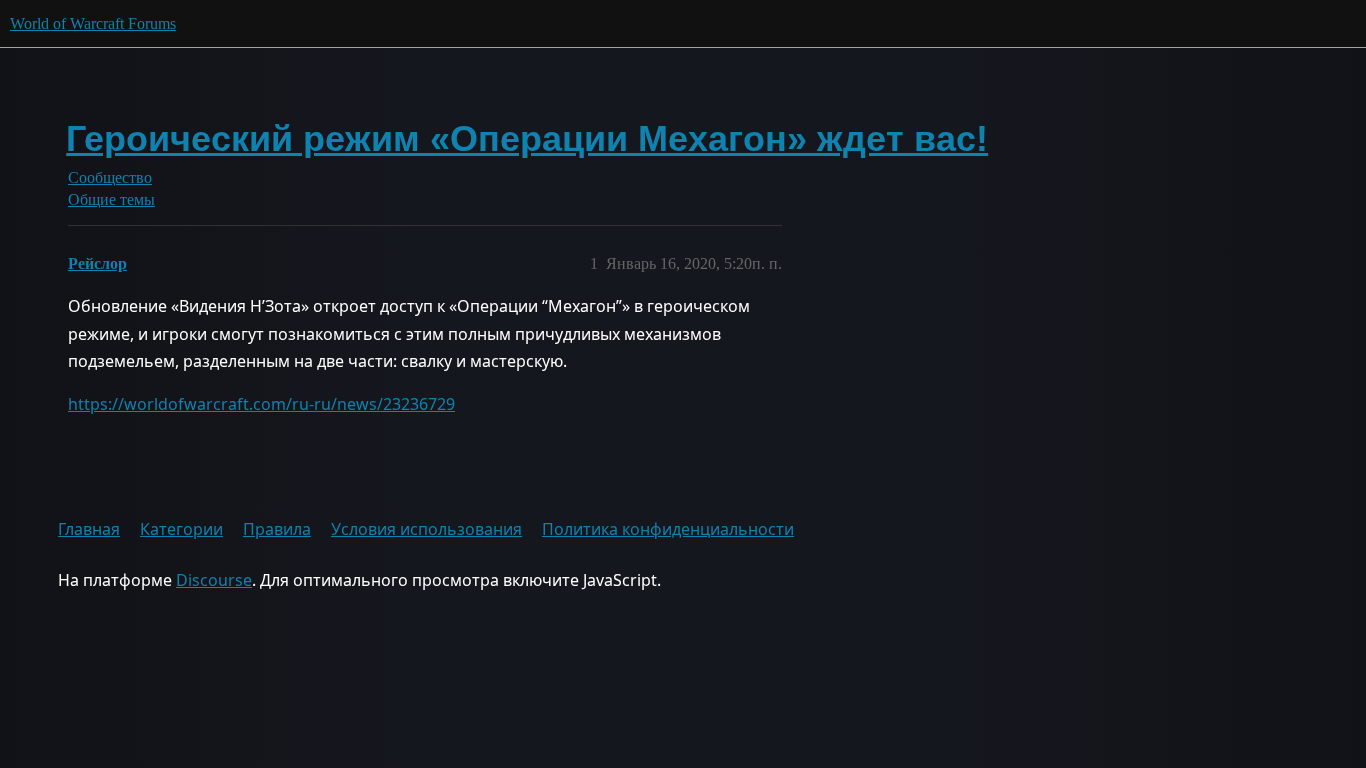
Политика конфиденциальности (668, 529)
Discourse (214, 580)
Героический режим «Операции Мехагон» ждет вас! (527, 138)
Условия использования (426, 529)
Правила (277, 529)
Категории (181, 529)
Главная (89, 529)
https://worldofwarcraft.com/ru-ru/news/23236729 (261, 404)
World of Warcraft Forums (93, 23)
